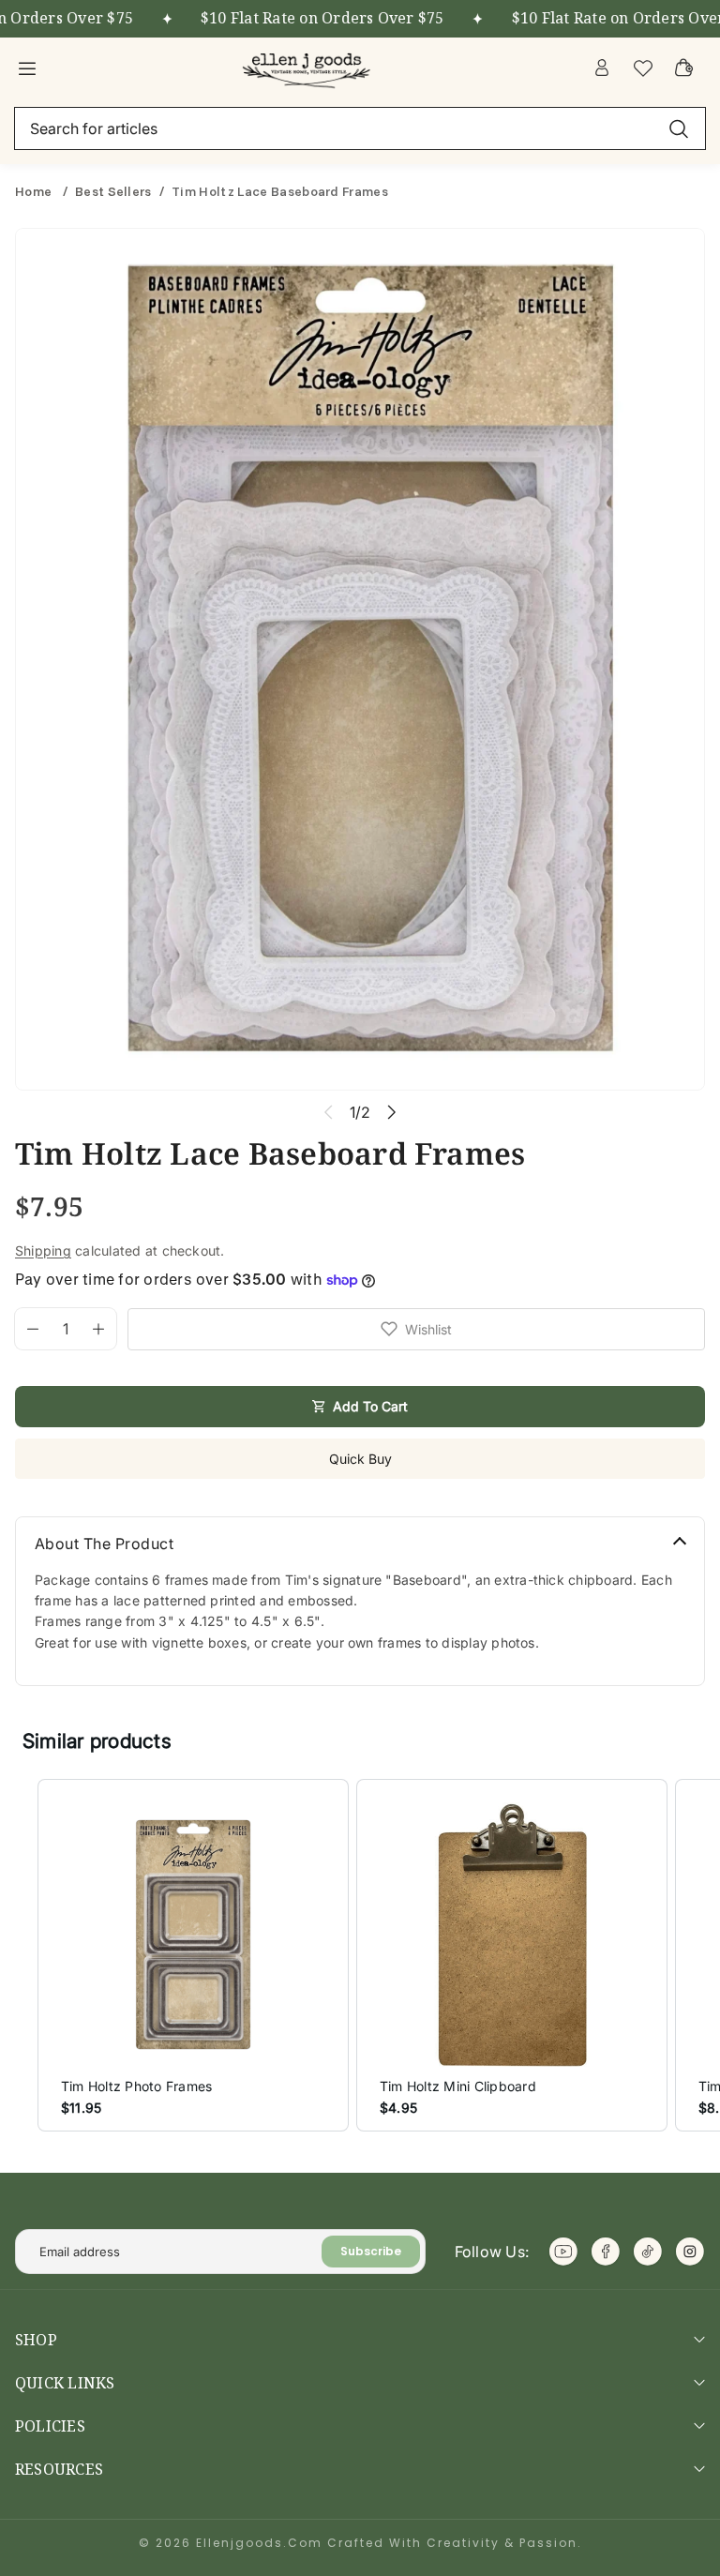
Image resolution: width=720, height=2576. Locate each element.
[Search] (679, 128)
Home (35, 191)
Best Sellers (113, 191)
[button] (19, 1955)
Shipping (43, 1250)
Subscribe (371, 2251)
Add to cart (370, 1406)
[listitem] (193, 1955)
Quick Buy (360, 1459)
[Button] (391, 1112)
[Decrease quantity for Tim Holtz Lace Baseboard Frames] (27, 1329)
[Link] (308, 68)
